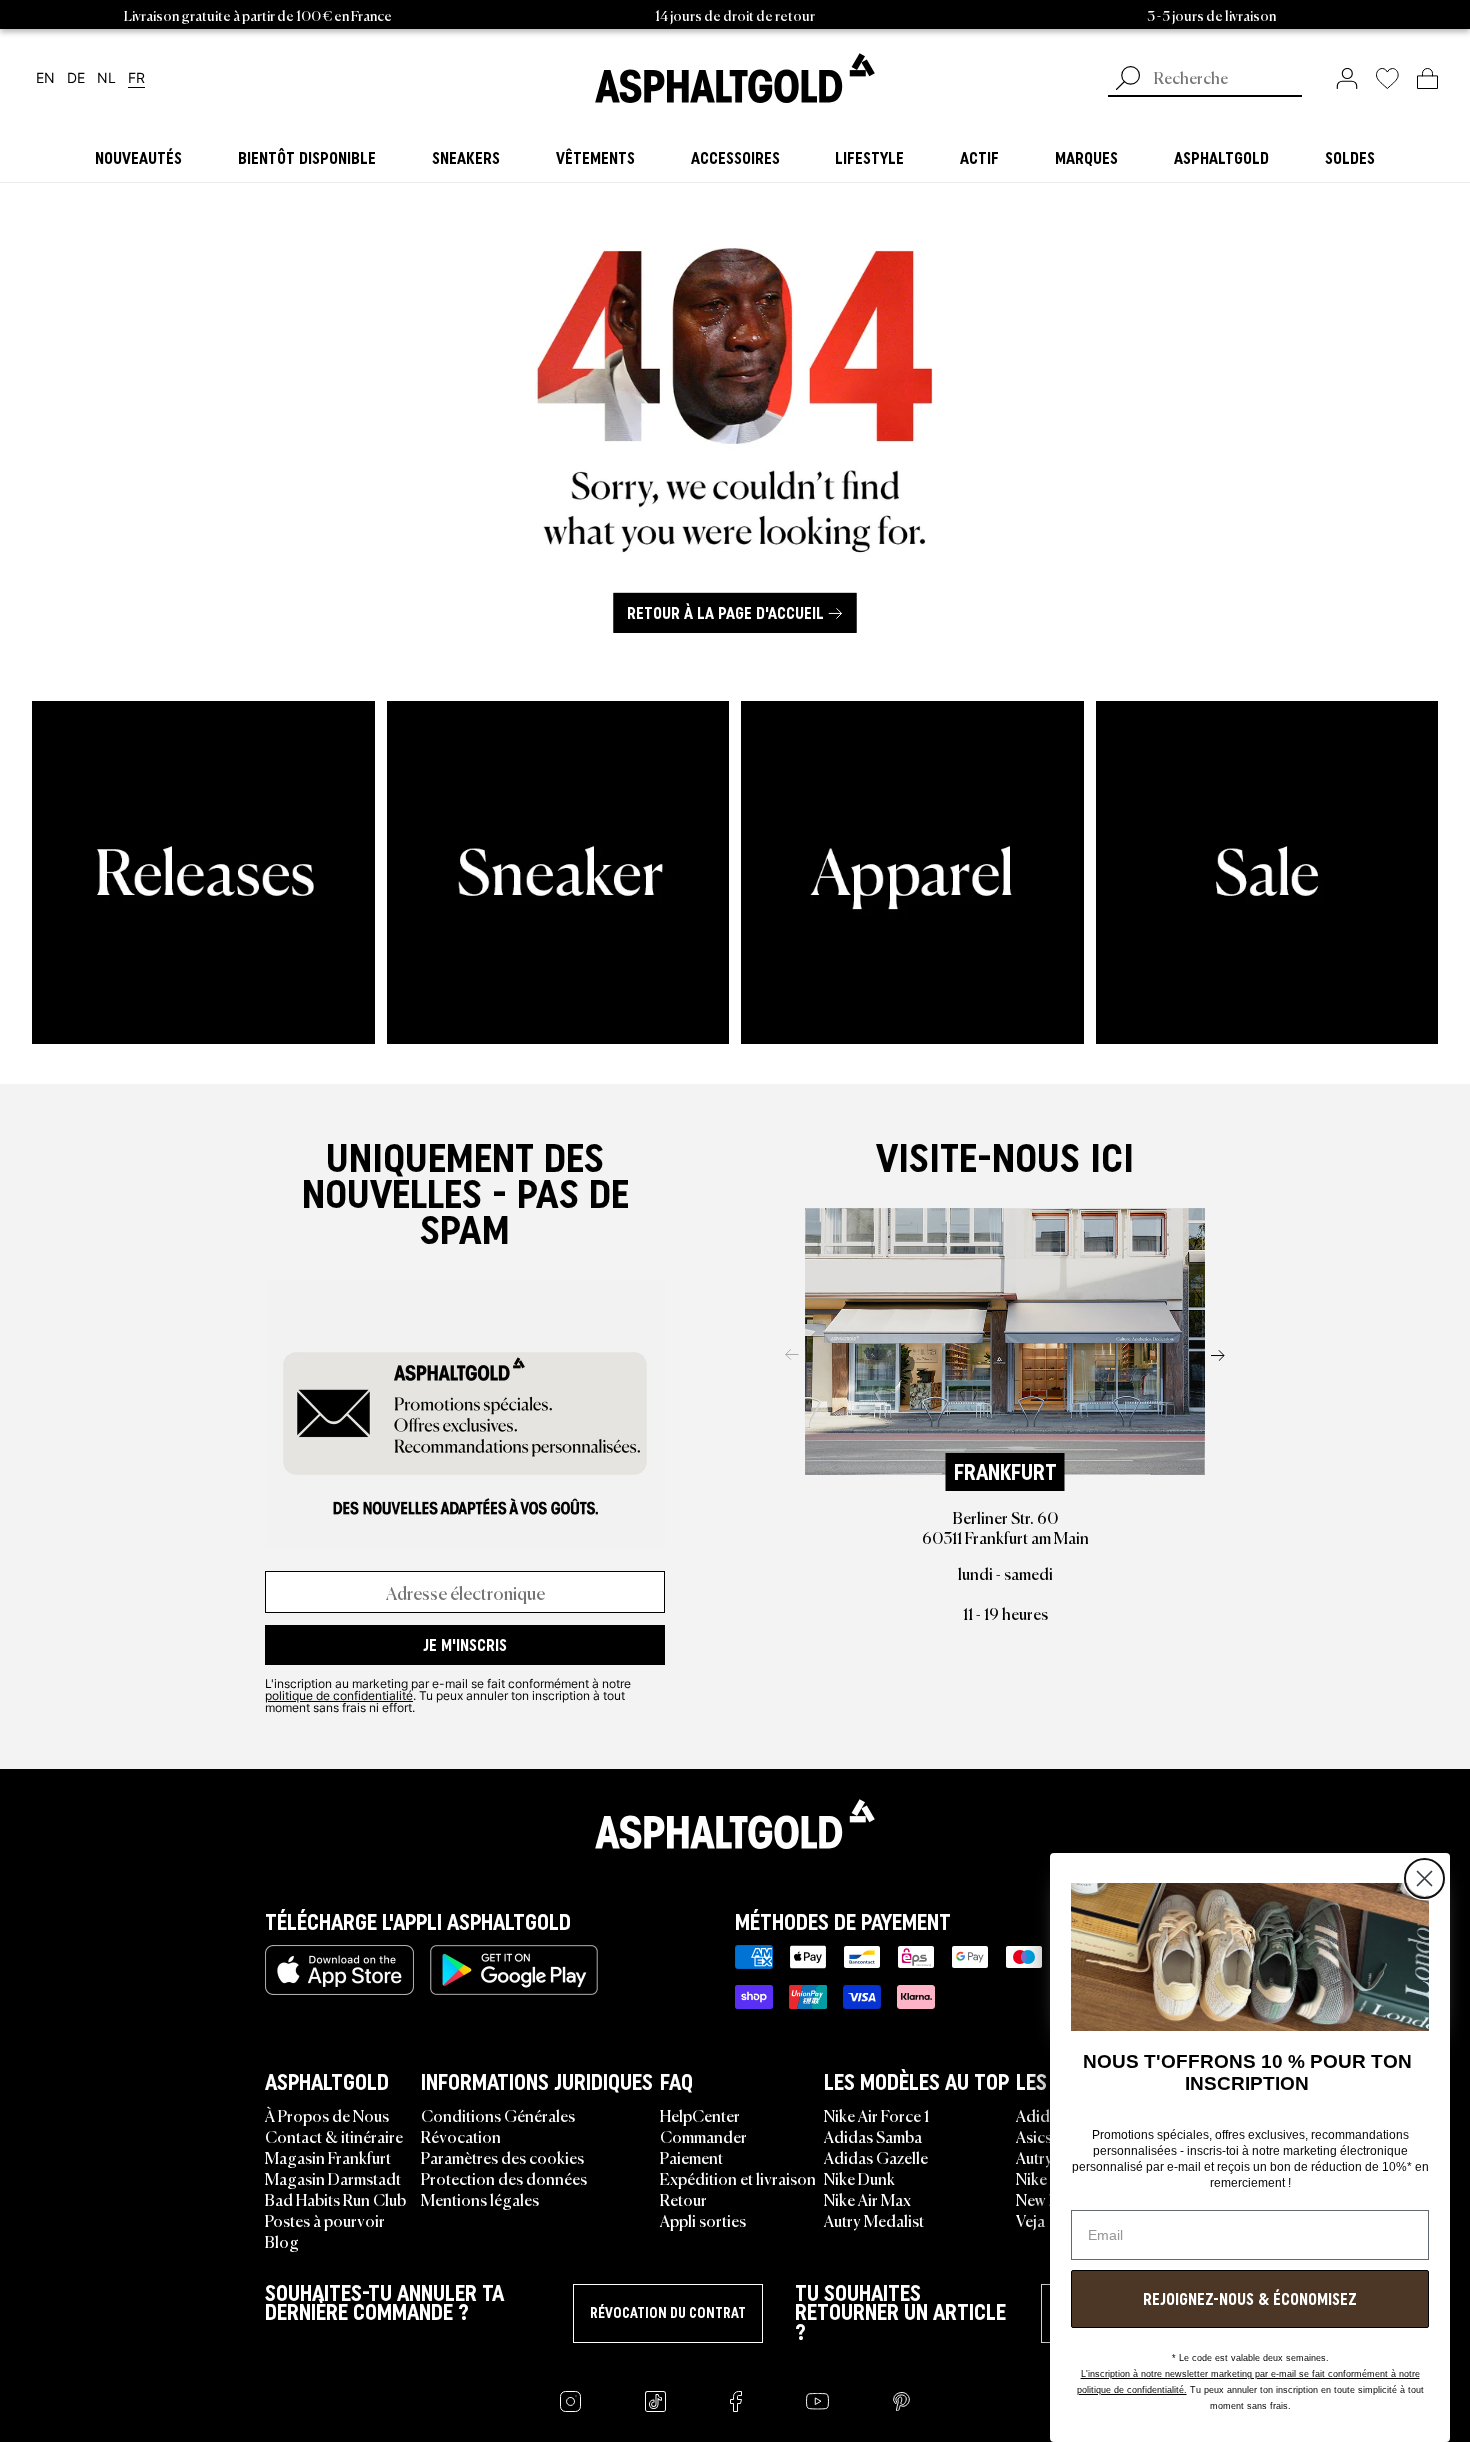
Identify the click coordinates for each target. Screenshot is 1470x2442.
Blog (282, 2241)
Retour (683, 2199)
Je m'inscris (465, 1645)
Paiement (691, 2157)
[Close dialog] (1424, 1878)
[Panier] (1427, 78)
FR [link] (136, 78)
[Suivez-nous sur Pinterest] (901, 2401)
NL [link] (106, 78)
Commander (703, 2136)
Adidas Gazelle (876, 2157)
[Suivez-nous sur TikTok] (655, 2401)
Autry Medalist (874, 2220)
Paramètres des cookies (502, 2157)
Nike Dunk (859, 2178)
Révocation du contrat (668, 2313)
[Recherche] (1128, 80)
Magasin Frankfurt (328, 2157)
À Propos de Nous (327, 2115)
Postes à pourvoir (325, 2220)
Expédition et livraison (738, 2178)
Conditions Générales (498, 2115)
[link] (735, 78)
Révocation (461, 2136)
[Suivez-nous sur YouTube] (817, 2401)
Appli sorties (703, 2220)
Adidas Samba (873, 2136)
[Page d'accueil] (735, 1824)
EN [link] (45, 78)
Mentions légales (480, 2199)
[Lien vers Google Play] (514, 1970)
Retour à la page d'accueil (725, 613)
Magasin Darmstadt (333, 2178)
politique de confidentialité (339, 1695)
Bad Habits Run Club (335, 2199)
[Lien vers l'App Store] (339, 1970)
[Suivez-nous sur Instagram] (570, 2401)
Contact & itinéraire (334, 2136)
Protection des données (504, 2178)
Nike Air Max (867, 2199)
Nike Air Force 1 (876, 2115)
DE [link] (76, 78)
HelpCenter (700, 2115)
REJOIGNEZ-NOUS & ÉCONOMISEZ (1250, 2299)
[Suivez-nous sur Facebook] (736, 2401)
